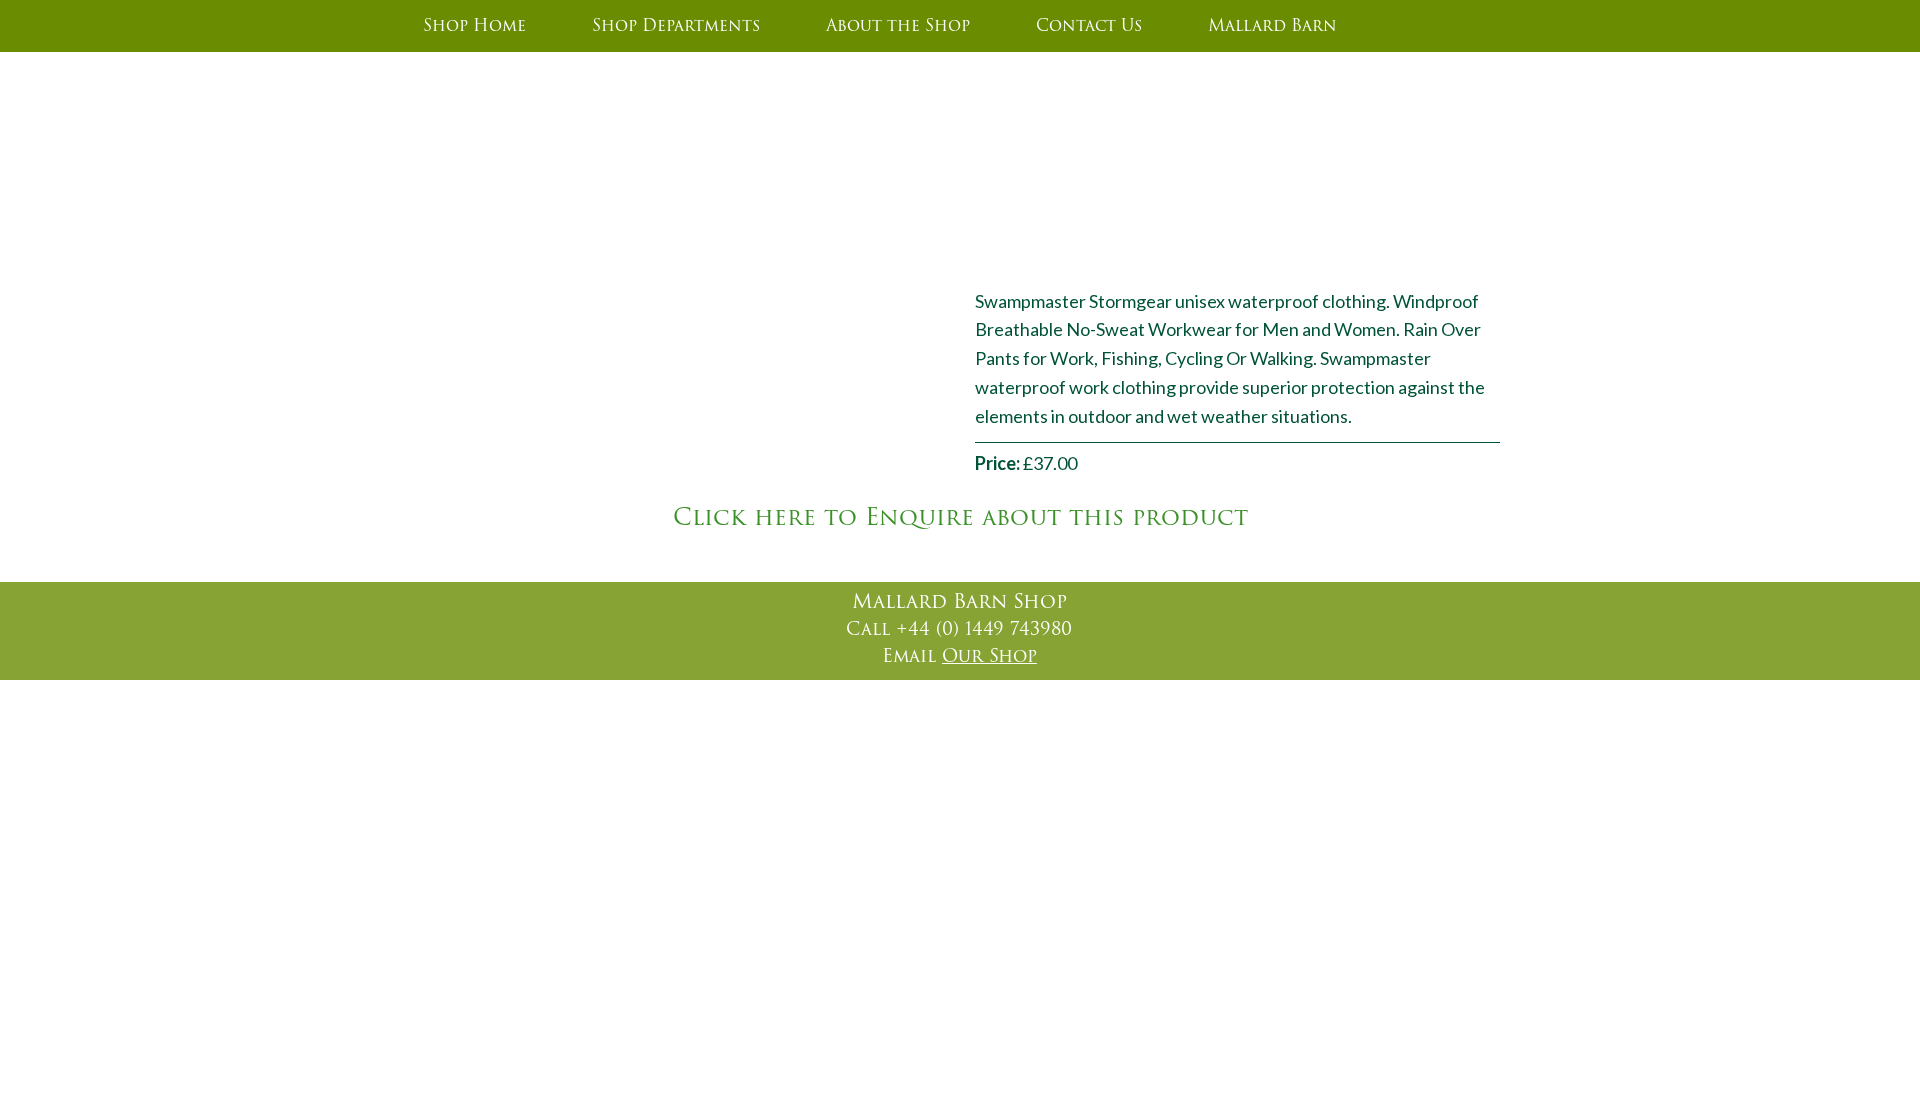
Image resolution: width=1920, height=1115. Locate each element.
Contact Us (1089, 26)
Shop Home (474, 26)
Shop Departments (676, 26)
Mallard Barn (1272, 26)
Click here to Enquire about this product (960, 518)
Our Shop (989, 656)
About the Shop (898, 26)
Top (1872, 1082)
